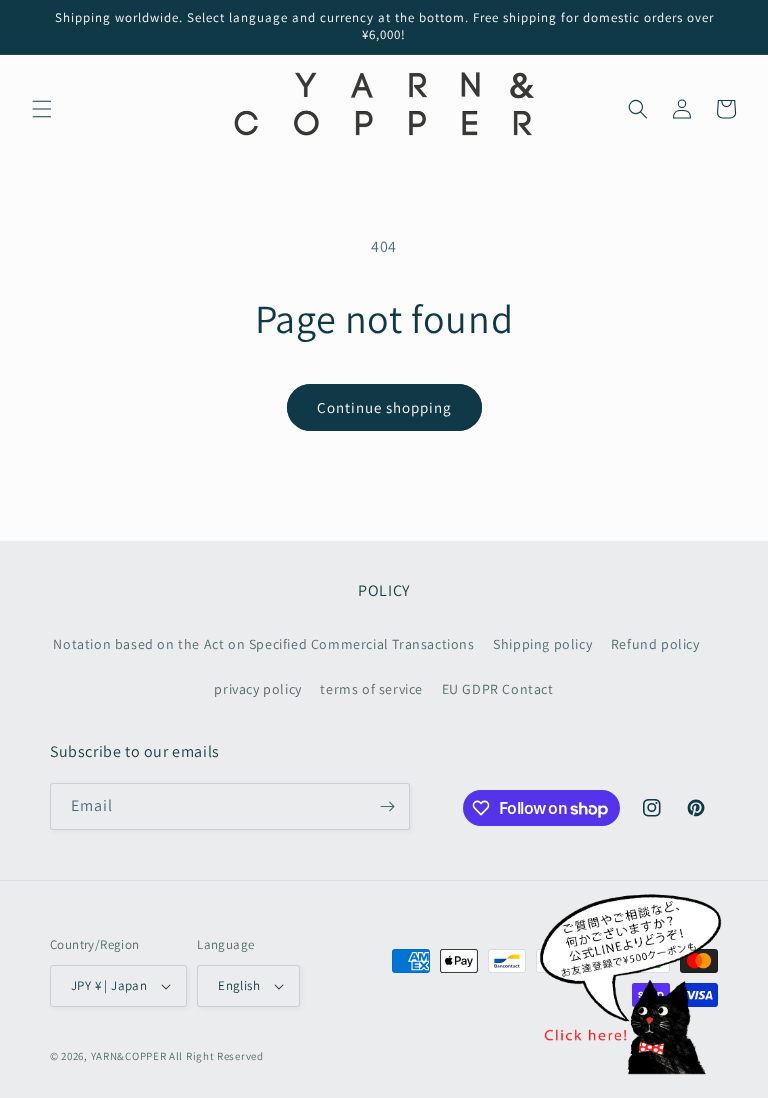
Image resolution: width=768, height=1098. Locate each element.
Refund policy (655, 644)
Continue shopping (384, 407)
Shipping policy (542, 644)
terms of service (371, 689)
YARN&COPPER (130, 1056)
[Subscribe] (387, 806)
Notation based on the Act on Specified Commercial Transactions (263, 644)
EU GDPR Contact (498, 689)
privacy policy (257, 689)
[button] (42, 109)
